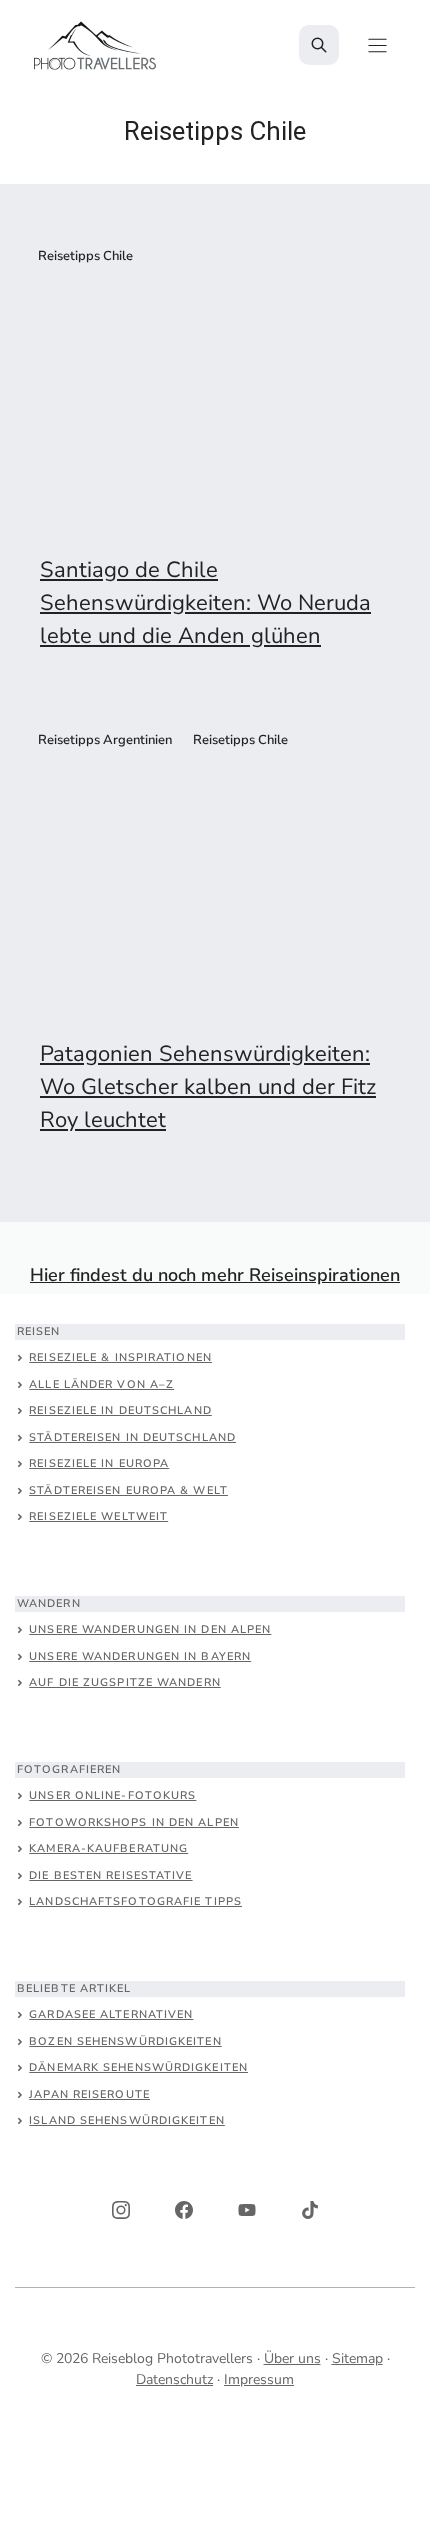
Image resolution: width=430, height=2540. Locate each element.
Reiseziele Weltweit (98, 1516)
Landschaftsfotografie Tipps (135, 1901)
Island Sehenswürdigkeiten (127, 2120)
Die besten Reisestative (110, 1875)
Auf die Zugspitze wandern (125, 1682)
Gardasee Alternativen (111, 2014)
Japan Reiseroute (89, 2094)
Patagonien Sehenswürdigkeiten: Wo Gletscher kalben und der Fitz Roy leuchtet (208, 1087)
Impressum (259, 2379)
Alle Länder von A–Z (101, 1384)
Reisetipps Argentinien (105, 740)
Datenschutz (174, 2379)
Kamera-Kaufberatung (108, 1848)
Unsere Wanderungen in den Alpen (150, 1629)
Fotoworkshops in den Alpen (134, 1822)
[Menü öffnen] (377, 45)
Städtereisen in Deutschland (132, 1437)
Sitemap (357, 2358)
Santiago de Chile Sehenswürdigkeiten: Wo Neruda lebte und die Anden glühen (205, 603)
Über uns (292, 2358)
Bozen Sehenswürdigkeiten (125, 2041)
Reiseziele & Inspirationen (120, 1357)
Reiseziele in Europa (99, 1463)
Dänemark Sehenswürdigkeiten (138, 2067)
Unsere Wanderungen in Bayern (140, 1656)
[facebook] (184, 2210)
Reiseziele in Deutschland (120, 1410)
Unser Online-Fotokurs (112, 1795)
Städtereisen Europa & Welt (128, 1490)
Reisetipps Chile (85, 256)
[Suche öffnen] (319, 45)
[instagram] (121, 2210)
